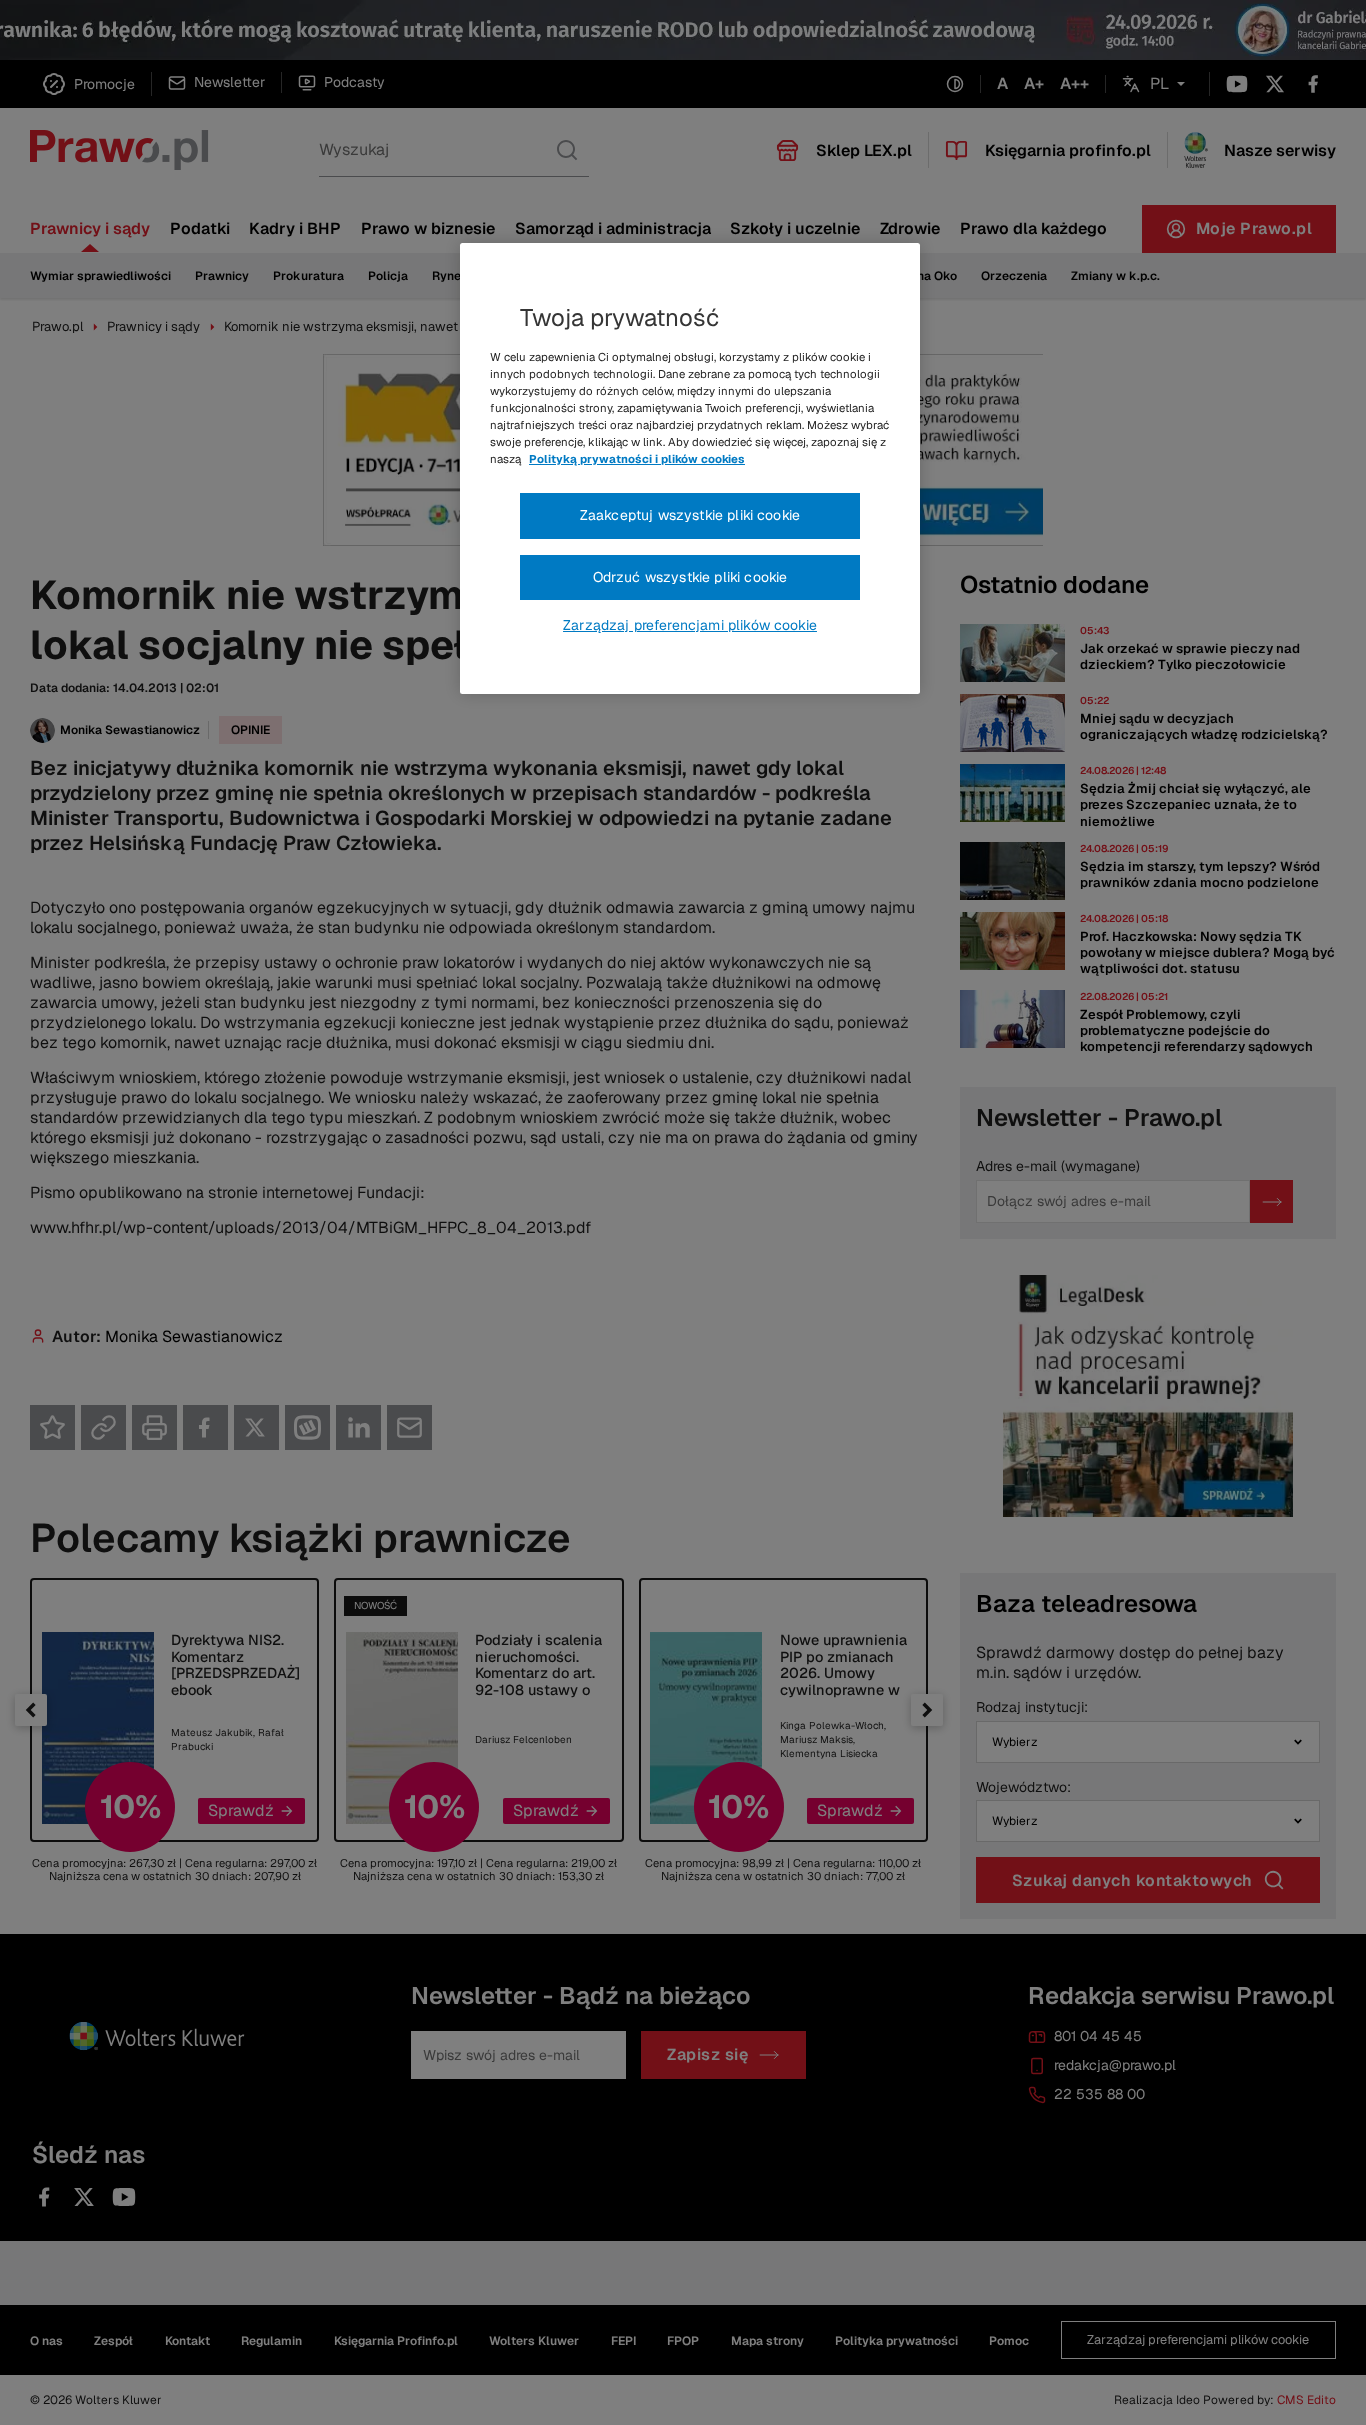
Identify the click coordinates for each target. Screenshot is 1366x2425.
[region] (690, 469)
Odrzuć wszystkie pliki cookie (690, 577)
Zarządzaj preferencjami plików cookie (690, 625)
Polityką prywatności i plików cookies (637, 459)
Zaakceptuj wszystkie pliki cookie (690, 515)
